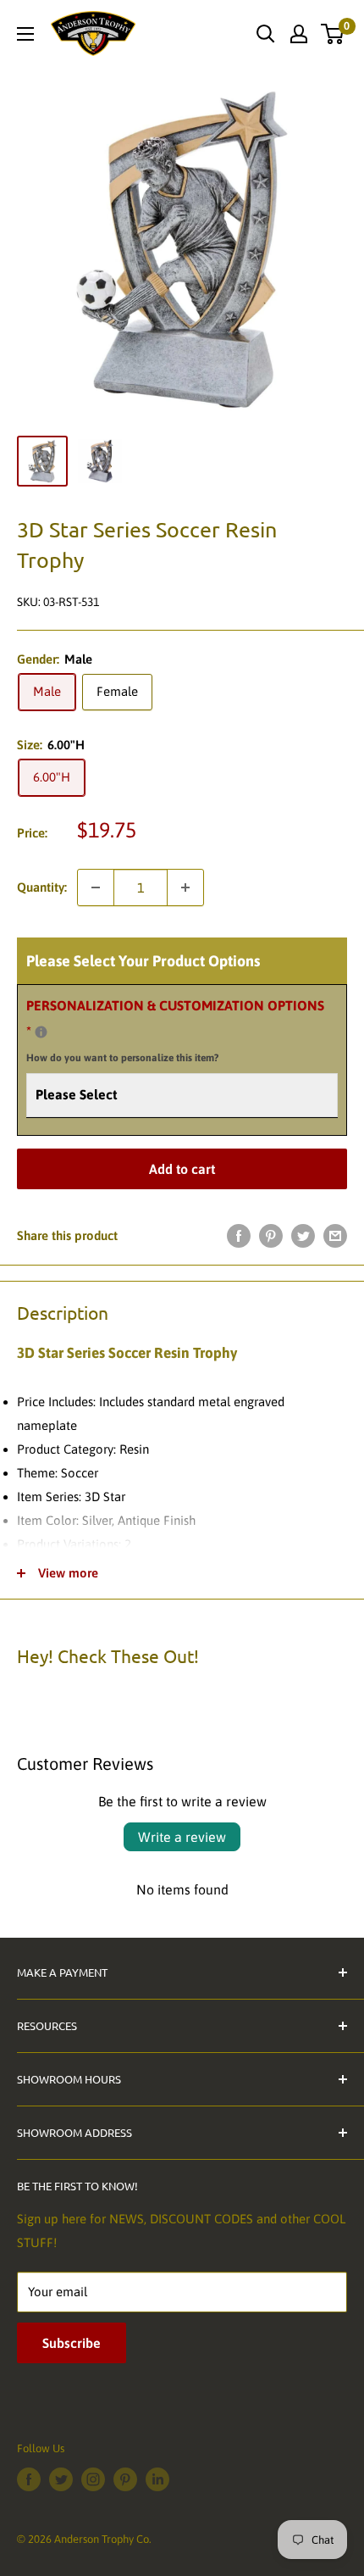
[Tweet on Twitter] (303, 1235)
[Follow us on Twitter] (61, 2479)
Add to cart (182, 1169)
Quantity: (42, 887)
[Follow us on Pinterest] (125, 2479)
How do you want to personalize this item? (122, 1058)
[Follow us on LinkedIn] (157, 2479)
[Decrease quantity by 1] (96, 887)
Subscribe (72, 2343)
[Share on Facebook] (239, 1235)
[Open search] (266, 34)
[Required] (41, 1032)
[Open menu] (25, 34)
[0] (333, 34)
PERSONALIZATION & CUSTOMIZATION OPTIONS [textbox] (175, 1031)
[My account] (299, 34)
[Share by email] (335, 1235)
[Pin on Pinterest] (271, 1235)
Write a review (182, 1837)
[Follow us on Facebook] (29, 2479)
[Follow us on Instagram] (93, 2479)
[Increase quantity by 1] (185, 887)
